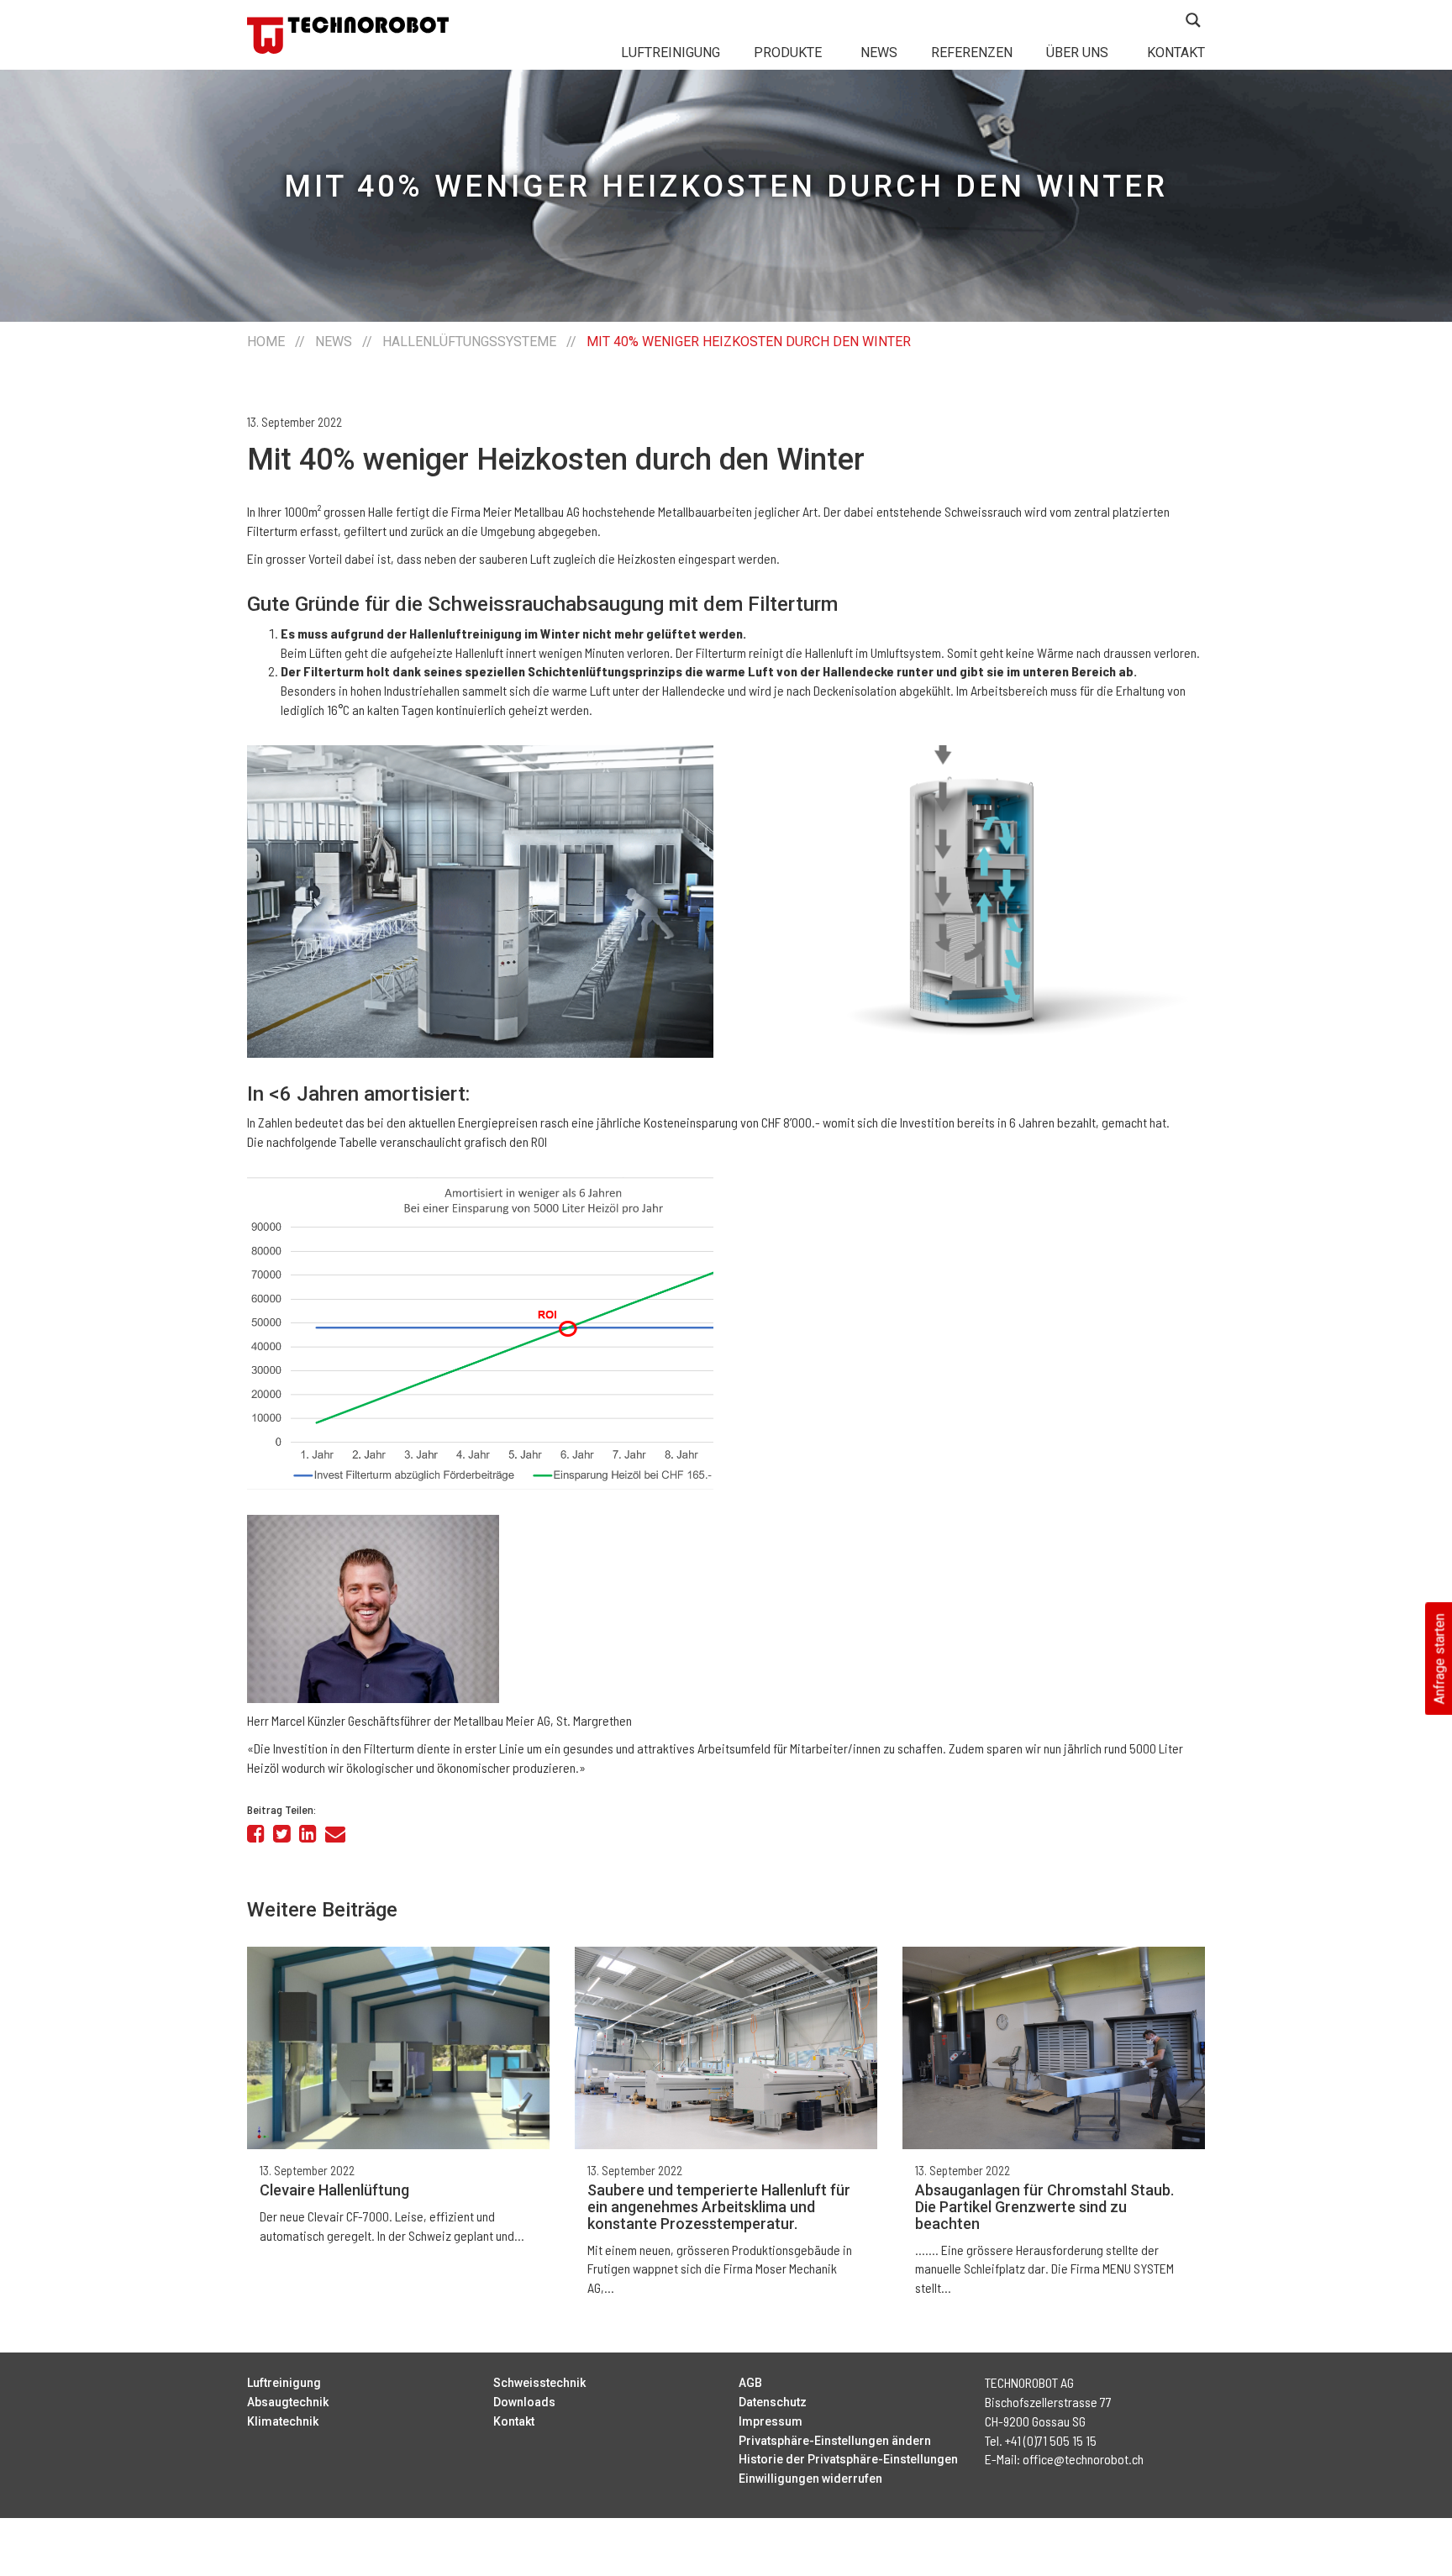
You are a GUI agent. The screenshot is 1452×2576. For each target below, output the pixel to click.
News (879, 53)
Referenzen (972, 53)
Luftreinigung (671, 53)
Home (266, 342)
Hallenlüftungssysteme (469, 342)
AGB (750, 2383)
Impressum (771, 2421)
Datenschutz (773, 2402)
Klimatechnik (283, 2421)
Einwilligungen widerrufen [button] (810, 2479)
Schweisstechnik (539, 2383)
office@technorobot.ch (1083, 2459)
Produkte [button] (788, 53)
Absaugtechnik (288, 2402)
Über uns (1077, 53)
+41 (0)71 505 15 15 (1051, 2440)
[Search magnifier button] (1193, 20)
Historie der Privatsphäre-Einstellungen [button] (848, 2459)
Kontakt (1176, 53)
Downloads (524, 2402)
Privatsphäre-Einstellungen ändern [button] (835, 2441)
